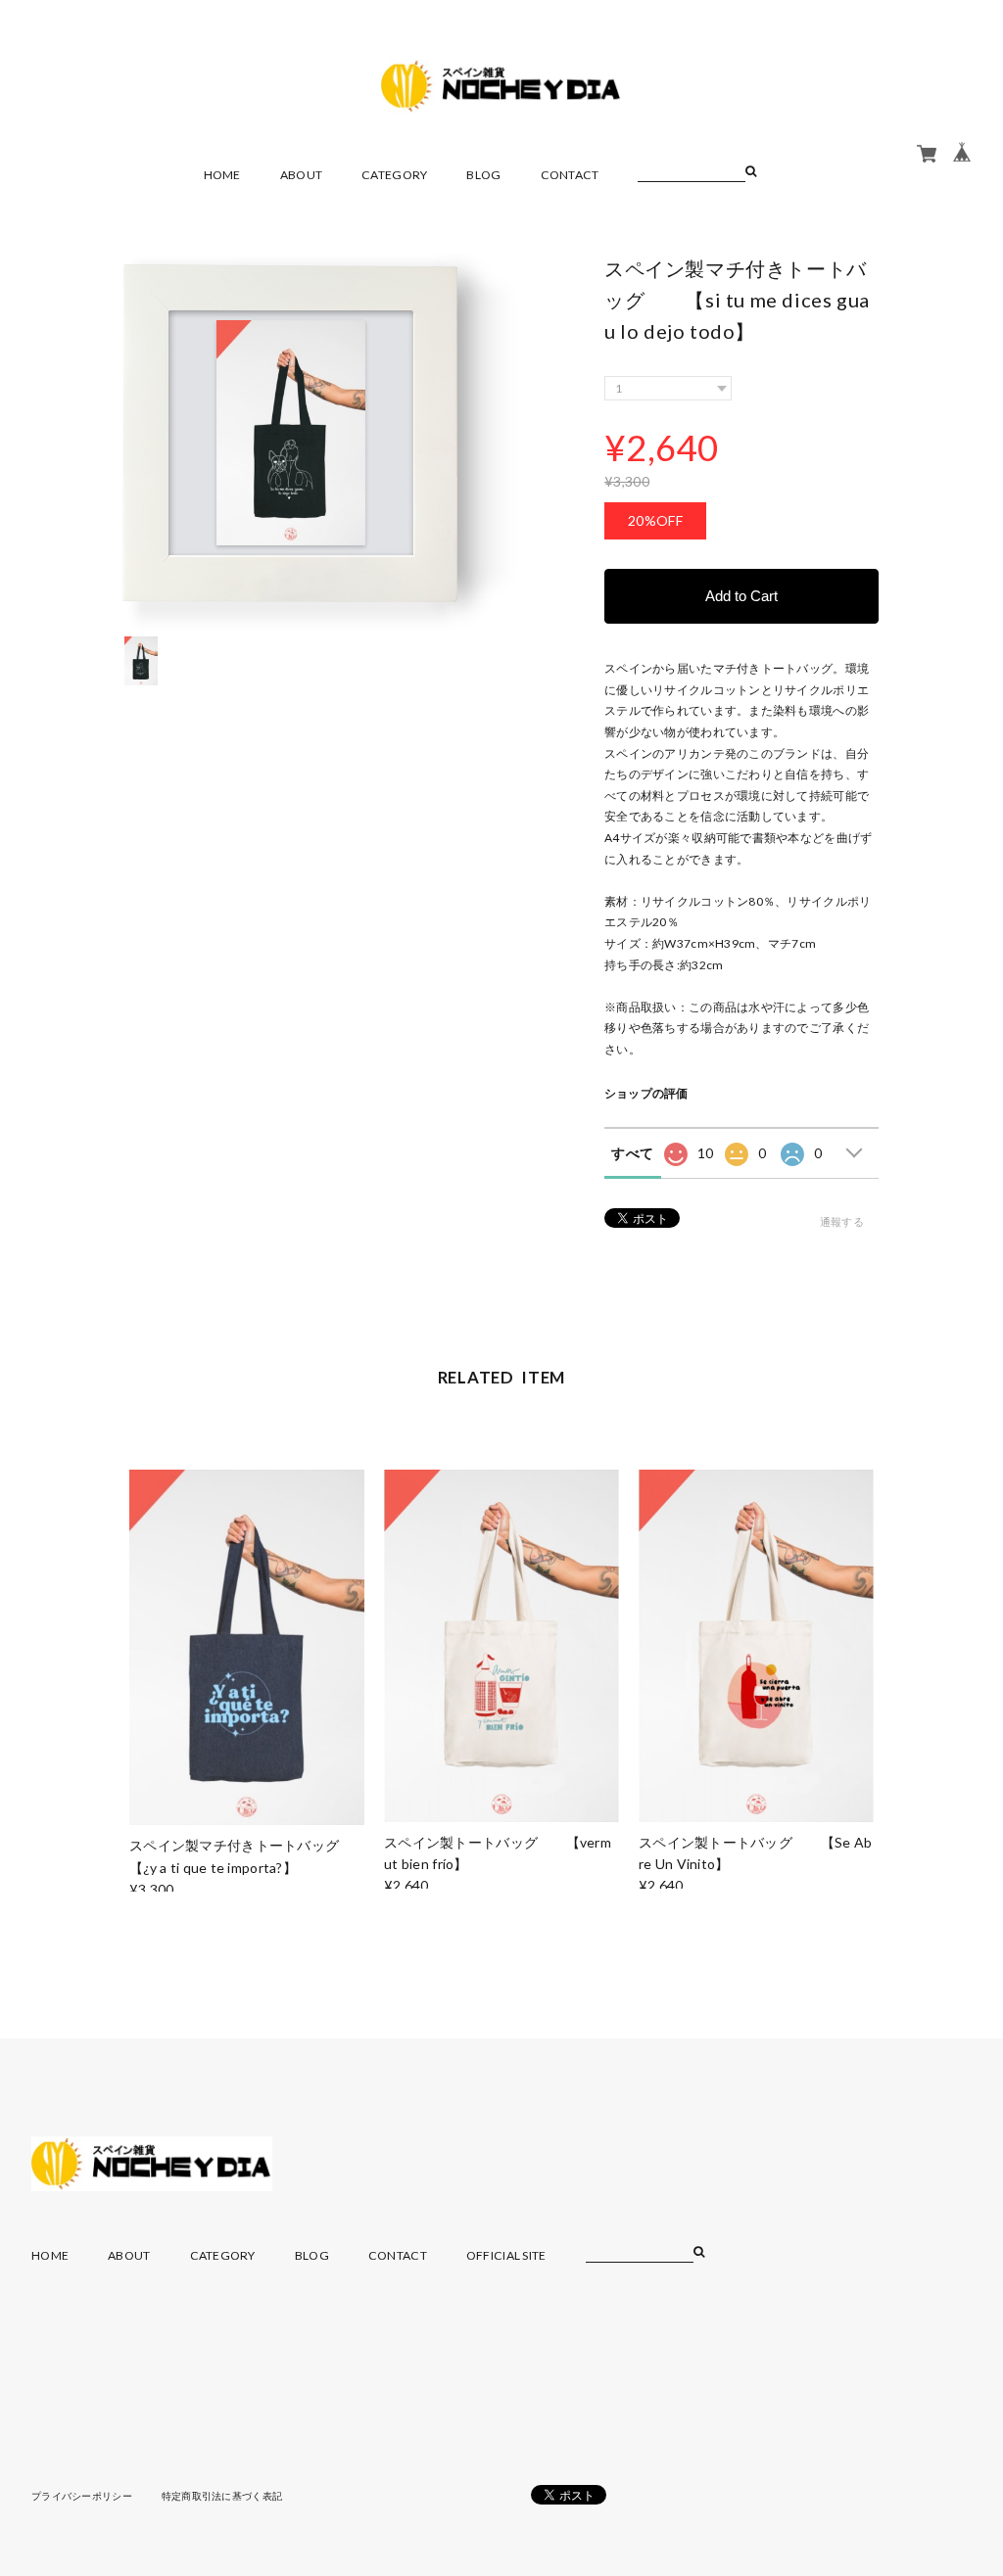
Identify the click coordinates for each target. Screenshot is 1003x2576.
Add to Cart (741, 596)
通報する (842, 1221)
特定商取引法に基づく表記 (222, 2496)
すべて (632, 1153)
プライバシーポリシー (82, 2496)
